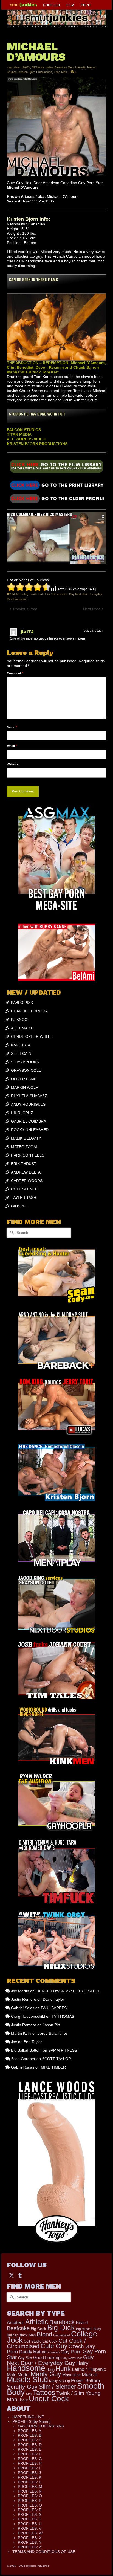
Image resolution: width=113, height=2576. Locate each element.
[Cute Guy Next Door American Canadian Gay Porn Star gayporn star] (56, 485)
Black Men (27, 2335)
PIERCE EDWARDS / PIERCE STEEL (68, 1991)
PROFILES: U (30, 2524)
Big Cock (38, 2329)
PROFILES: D (30, 2445)
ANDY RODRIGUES (28, 1104)
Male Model (18, 2375)
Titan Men (60, 72)
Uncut (23, 2400)
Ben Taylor (33, 2042)
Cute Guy (54, 2346)
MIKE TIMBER (53, 2067)
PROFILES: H (30, 2463)
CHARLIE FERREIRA (29, 1011)
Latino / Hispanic (89, 2369)
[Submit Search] (11, 1233)
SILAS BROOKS (25, 1062)
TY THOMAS (63, 2016)
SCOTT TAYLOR (56, 2059)
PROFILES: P (30, 2501)
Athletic (14, 594)
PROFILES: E (30, 2449)
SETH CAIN (21, 1053)
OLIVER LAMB (24, 1079)
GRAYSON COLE (26, 1070)
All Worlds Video (42, 67)
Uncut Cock (49, 2398)
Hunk (63, 2369)
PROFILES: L (29, 2482)
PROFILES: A (29, 2431)
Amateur (15, 2323)
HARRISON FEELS (28, 1155)
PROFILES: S (30, 2514)
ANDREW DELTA (26, 1172)
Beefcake (18, 2328)
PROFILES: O (30, 2496)
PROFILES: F (30, 2454)
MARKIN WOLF (25, 1087)
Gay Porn (71, 2352)
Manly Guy (46, 2374)
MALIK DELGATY (26, 1138)
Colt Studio (33, 2341)
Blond (44, 2334)
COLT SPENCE (24, 1189)
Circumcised (62, 2335)
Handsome (20, 599)
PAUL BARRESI (54, 2008)
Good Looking (47, 2357)
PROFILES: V (30, 2528)
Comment (15, 673)
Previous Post (25, 609)
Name (12, 727)
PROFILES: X (30, 2538)
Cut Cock (50, 2341)
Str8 (29, 2394)
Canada (80, 67)
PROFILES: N (30, 2491)
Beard (82, 2323)
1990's (26, 67)
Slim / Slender (57, 2387)
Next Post (91, 609)
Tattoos (44, 2392)
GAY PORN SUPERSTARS (41, 2426)
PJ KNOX (19, 1020)
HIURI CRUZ (22, 1113)
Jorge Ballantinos (53, 2033)
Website (13, 764)
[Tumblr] (20, 2275)
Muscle (90, 2375)
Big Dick (61, 2327)
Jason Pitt (51, 2025)
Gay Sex (25, 2358)
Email (12, 746)
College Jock (29, 594)
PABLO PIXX (22, 1003)
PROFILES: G (30, 2459)
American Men (64, 67)
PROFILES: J (29, 2473)
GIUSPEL (19, 1206)
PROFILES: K (30, 2477)
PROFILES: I (29, 2468)
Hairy (82, 2363)
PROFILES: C (30, 2440)
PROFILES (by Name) (32, 2421)
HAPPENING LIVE (28, 2417)
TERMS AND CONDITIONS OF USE (44, 2552)
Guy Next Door (72, 2358)
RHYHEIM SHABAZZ (29, 1096)
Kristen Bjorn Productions (35, 72)
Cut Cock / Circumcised (53, 594)
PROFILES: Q (30, 2505)
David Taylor (53, 1999)
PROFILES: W (30, 2533)
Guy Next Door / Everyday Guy (50, 2360)
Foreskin (54, 2352)
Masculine (71, 2375)
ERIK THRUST (24, 1164)
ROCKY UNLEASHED (30, 1130)
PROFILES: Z (30, 2547)
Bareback (62, 2322)
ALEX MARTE (23, 1028)
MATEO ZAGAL (25, 1147)
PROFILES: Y (30, 2542)
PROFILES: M (30, 2487)
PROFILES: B (30, 2435)
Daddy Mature (33, 2352)
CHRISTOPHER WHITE (32, 1036)
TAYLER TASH (24, 1198)
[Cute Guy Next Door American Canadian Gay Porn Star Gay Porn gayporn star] (56, 467)
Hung (50, 2370)
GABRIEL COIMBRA (29, 1121)
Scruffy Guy (22, 2387)
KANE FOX (21, 1045)
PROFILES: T (30, 2519)
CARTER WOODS (27, 1181)
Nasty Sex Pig (60, 2381)
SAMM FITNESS (63, 2050)
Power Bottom (85, 2381)
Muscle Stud (27, 2380)
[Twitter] (12, 2275)
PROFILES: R (30, 2510)
